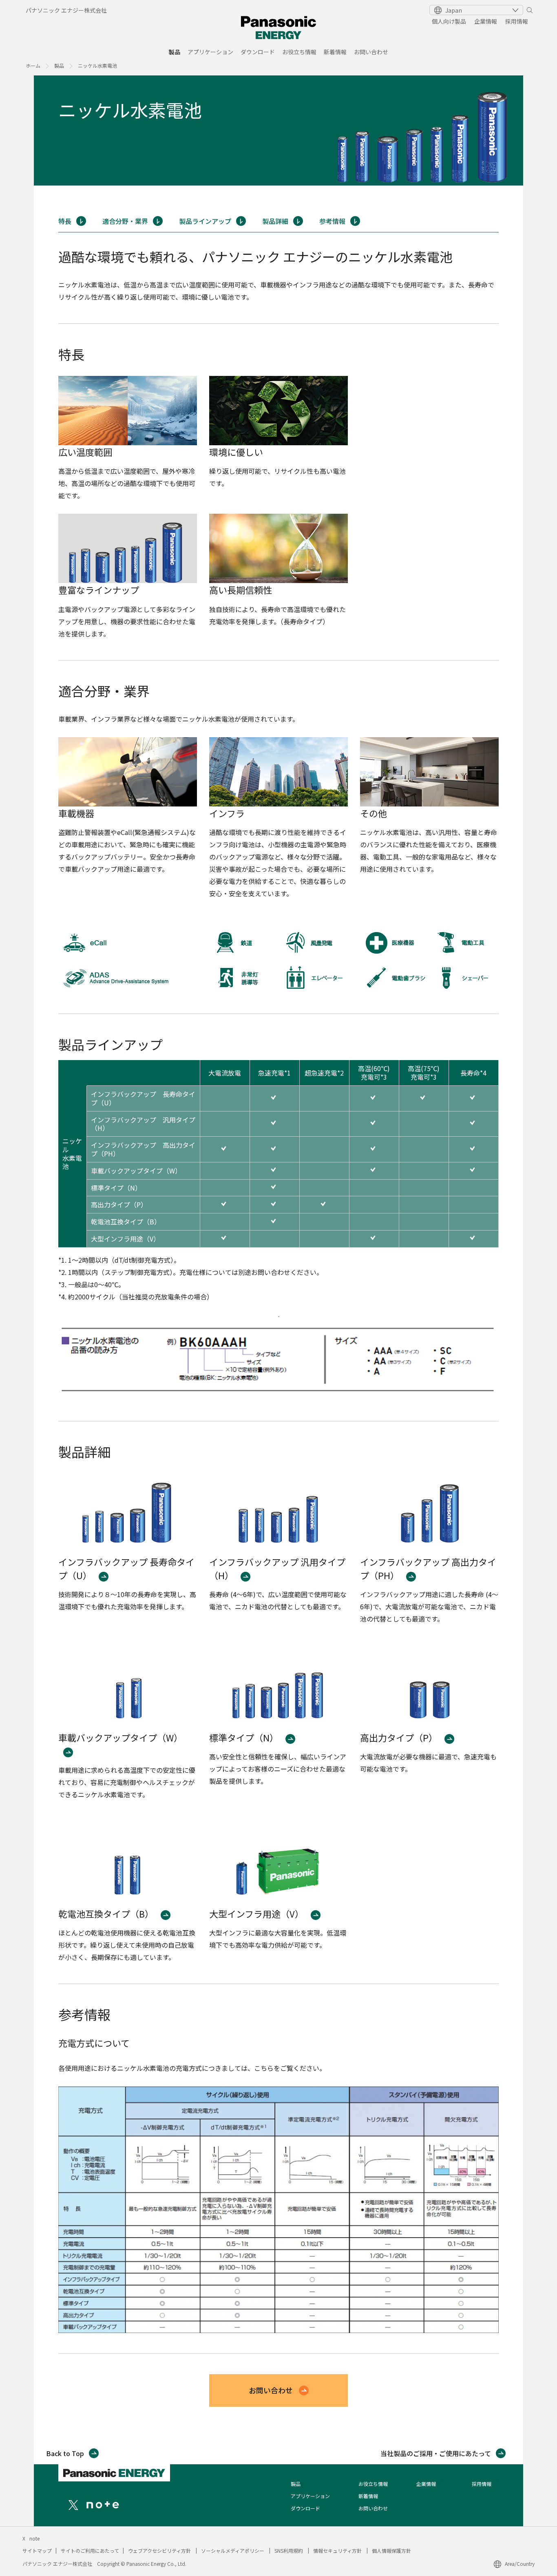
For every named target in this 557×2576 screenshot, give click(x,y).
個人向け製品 (449, 21)
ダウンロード (258, 52)
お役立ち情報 (299, 52)
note (34, 2538)
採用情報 (517, 21)
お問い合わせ (371, 52)
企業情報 (486, 21)
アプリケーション (210, 52)
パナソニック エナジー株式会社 (66, 10)
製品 (175, 52)
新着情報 (335, 52)
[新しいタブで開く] (73, 2504)
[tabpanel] (278, 130)
